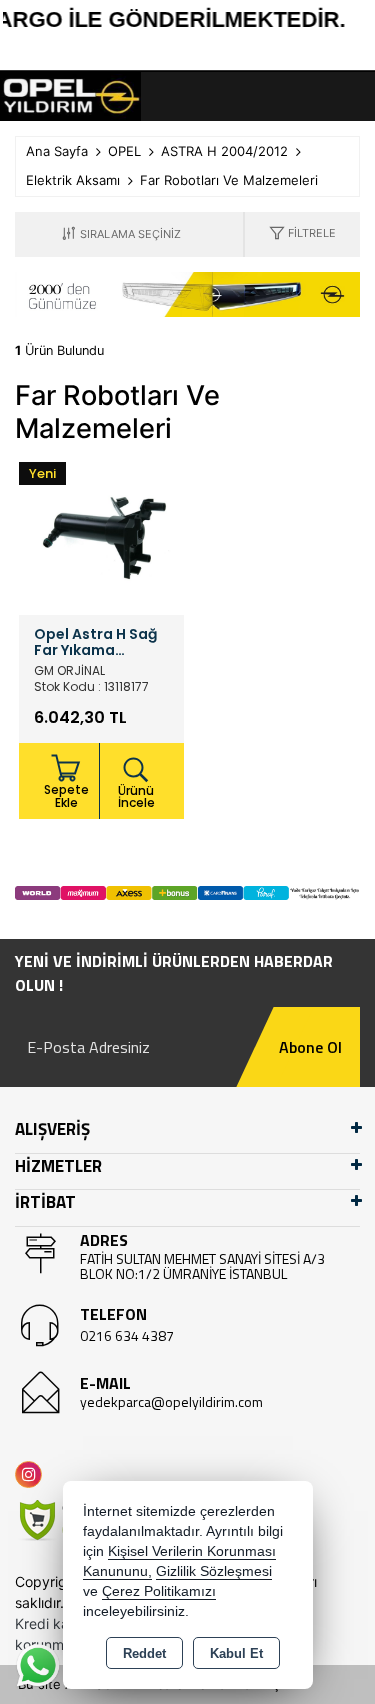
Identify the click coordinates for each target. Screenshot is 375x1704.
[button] (302, 234)
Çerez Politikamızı (159, 1591)
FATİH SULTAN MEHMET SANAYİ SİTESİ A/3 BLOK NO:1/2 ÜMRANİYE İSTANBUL (202, 1266)
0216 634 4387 (127, 1335)
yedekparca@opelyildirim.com (171, 1401)
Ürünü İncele (136, 796)
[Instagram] (32, 1474)
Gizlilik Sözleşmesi (214, 1571)
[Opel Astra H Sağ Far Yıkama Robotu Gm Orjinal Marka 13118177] (101, 531)
